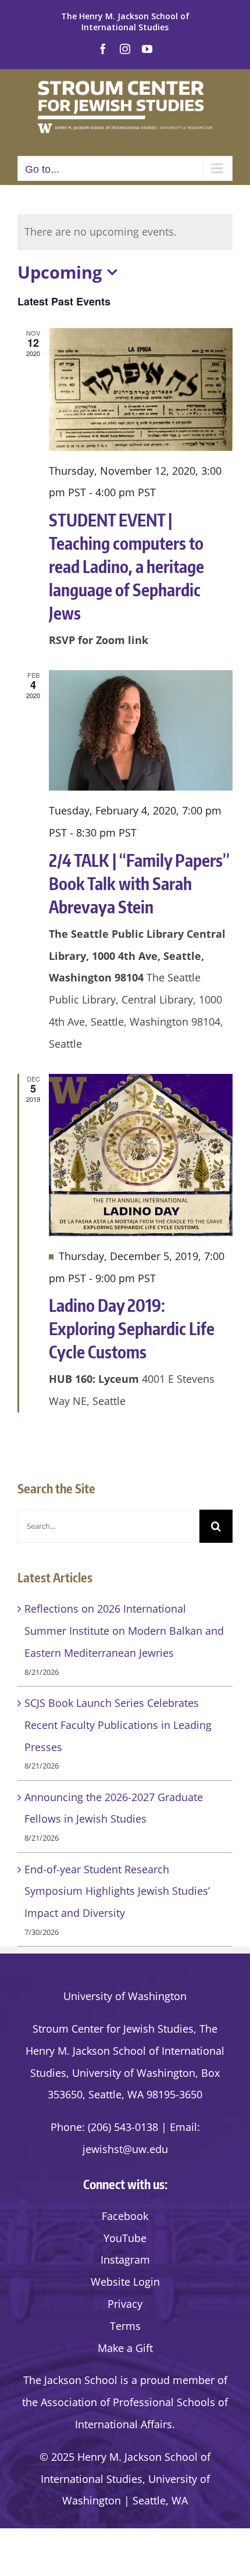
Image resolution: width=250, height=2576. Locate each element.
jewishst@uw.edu (125, 2149)
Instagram (125, 2260)
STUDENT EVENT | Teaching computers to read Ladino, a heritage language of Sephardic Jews (126, 566)
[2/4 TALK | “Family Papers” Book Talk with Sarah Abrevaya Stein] (141, 731)
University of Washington (125, 1996)
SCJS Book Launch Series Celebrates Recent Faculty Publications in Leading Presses (118, 1725)
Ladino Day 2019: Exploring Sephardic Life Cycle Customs (132, 1328)
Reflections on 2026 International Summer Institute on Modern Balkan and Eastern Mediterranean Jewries (124, 1631)
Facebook (125, 2216)
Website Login (125, 2282)
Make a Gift (125, 2348)
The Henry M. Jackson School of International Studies (125, 22)
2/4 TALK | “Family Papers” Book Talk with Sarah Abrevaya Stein (139, 883)
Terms (125, 2326)
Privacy (125, 2304)
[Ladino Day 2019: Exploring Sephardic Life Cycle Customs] (141, 1155)
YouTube (125, 2238)
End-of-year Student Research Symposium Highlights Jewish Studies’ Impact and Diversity (117, 1891)
